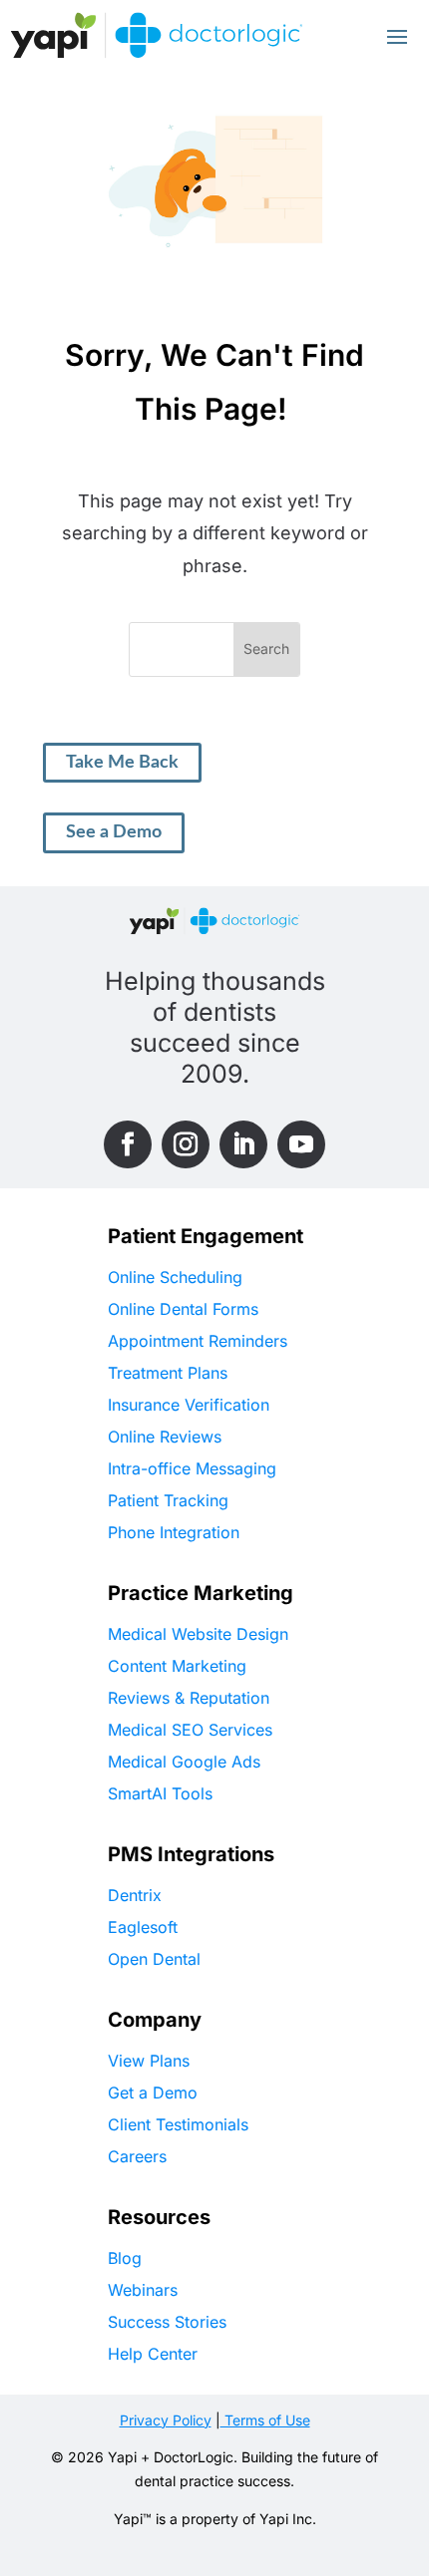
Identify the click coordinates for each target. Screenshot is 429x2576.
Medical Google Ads (184, 1762)
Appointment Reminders (198, 1341)
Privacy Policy (166, 2420)
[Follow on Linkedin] (243, 1144)
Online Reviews (165, 1437)
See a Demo (114, 832)
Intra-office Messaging (192, 1468)
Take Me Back (122, 763)
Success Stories (167, 2322)
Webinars (143, 2290)
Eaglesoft (143, 1927)
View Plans (149, 2061)
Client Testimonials (178, 2124)
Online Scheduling (175, 1277)
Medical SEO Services (190, 1730)
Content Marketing (177, 1666)
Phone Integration (174, 1532)
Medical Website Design (198, 1634)
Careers (137, 2156)
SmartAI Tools (160, 1793)
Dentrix (135, 1895)
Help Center (153, 2354)
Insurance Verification (189, 1405)
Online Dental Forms (183, 1309)
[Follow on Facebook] (128, 1144)
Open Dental (154, 1959)
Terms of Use (265, 2420)
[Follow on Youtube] (301, 1144)
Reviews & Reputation (189, 1698)
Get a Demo (153, 2093)
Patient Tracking (168, 1500)
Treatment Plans (168, 1373)
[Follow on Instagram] (186, 1144)
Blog (125, 2258)
